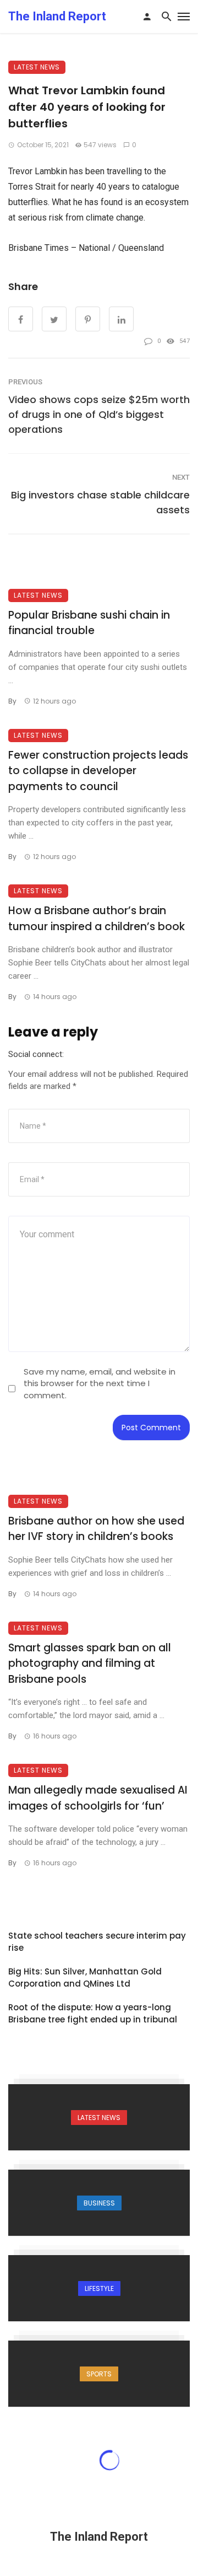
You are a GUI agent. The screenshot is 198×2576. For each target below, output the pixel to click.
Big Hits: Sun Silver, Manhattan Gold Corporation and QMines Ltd (85, 1978)
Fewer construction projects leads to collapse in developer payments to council (98, 771)
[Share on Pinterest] (88, 319)
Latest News (37, 67)
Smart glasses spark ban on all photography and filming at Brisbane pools (90, 1663)
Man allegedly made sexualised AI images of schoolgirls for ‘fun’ (98, 1798)
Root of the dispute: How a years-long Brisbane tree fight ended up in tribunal (93, 2014)
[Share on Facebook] (21, 319)
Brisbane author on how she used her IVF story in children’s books (96, 1529)
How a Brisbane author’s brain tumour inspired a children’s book (97, 919)
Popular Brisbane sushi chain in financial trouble (89, 623)
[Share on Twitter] (54, 319)
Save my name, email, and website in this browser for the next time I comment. (100, 1383)
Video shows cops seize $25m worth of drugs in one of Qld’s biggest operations (99, 414)
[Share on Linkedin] (121, 319)
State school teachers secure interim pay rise (97, 1942)
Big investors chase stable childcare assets (100, 502)
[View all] (99, 2117)
